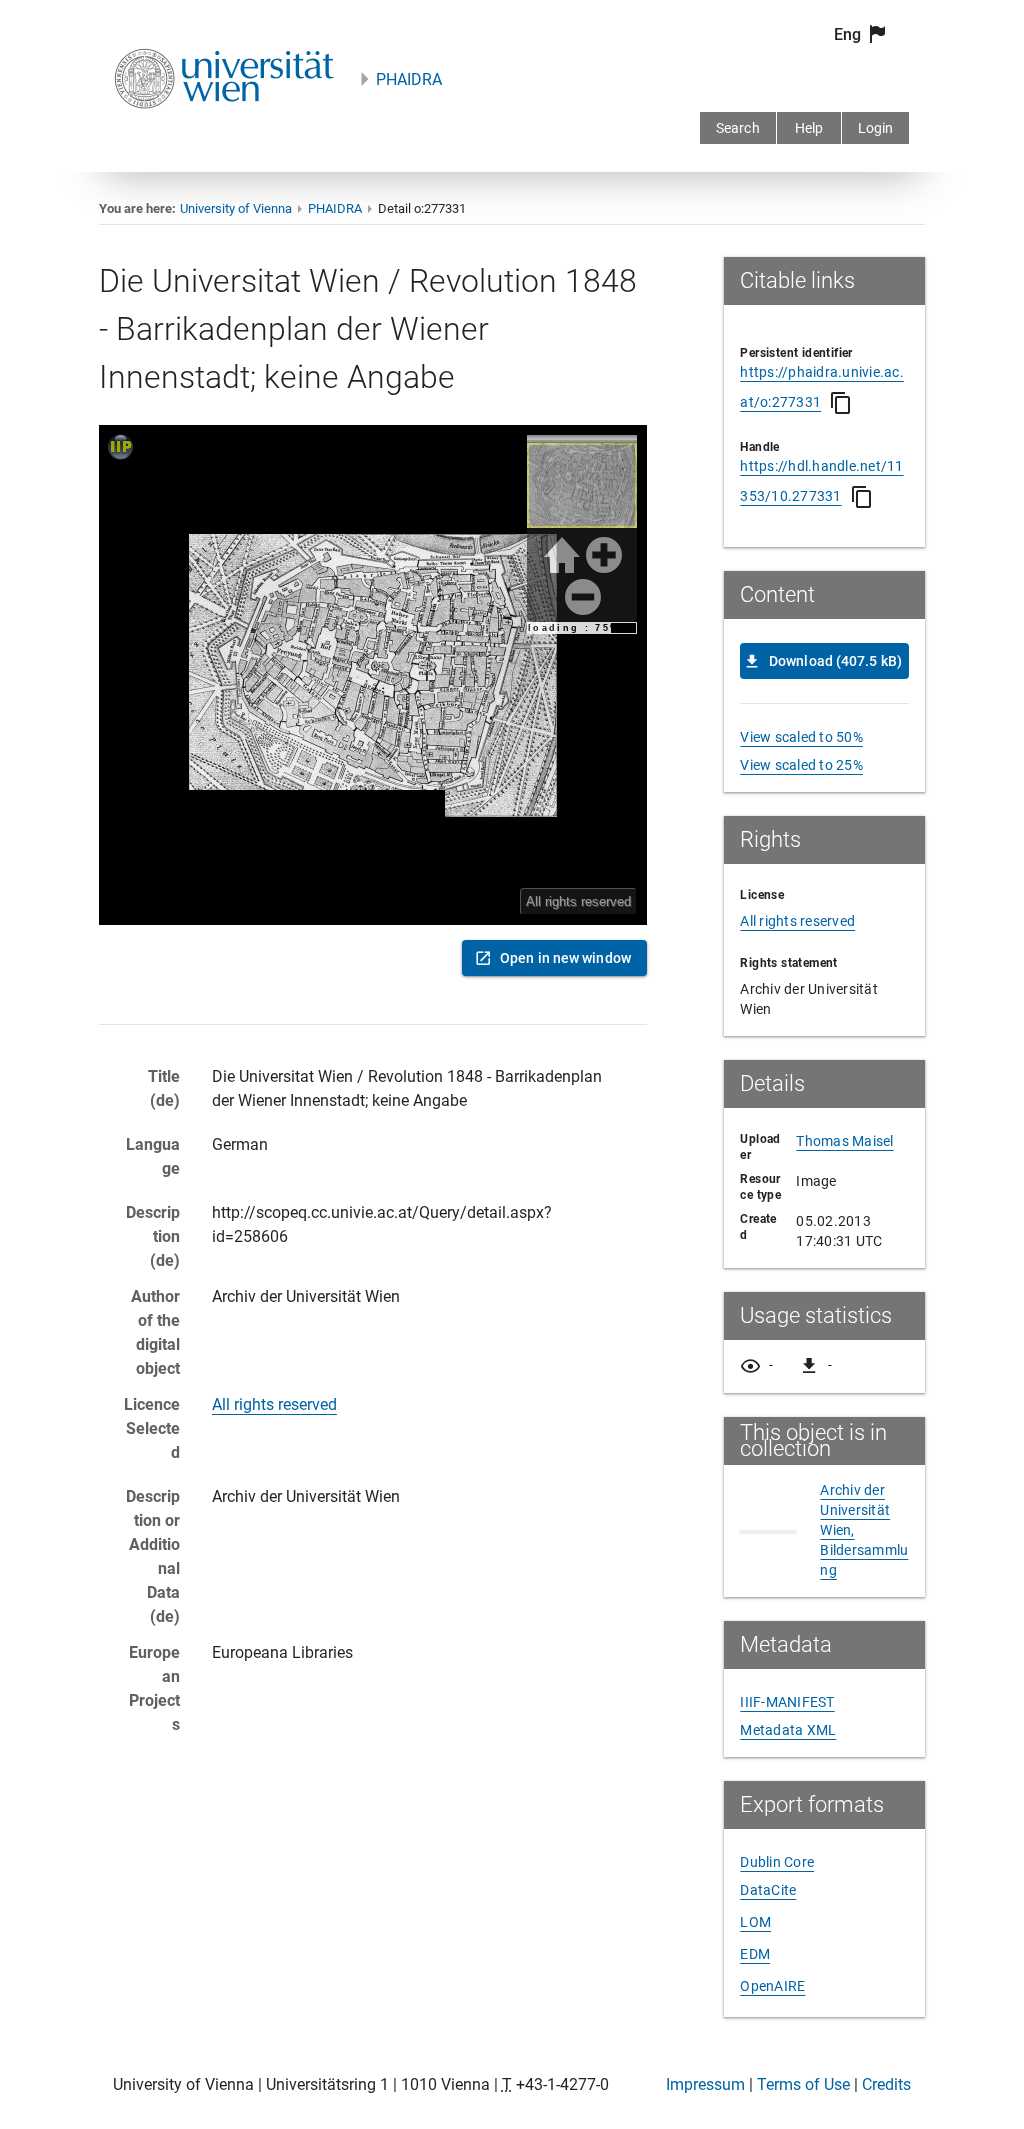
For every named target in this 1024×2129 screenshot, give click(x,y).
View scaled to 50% (801, 737)
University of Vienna (236, 208)
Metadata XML (788, 1730)
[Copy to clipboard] (841, 403)
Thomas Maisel (844, 1141)
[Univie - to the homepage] (224, 135)
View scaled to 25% (801, 765)
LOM (755, 1922)
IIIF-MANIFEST (787, 1702)
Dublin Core (777, 1862)
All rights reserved (274, 1404)
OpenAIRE (772, 1986)
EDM (755, 1954)
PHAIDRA (409, 79)
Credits (886, 2084)
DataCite (768, 1890)
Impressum (705, 2084)
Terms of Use (803, 2084)
